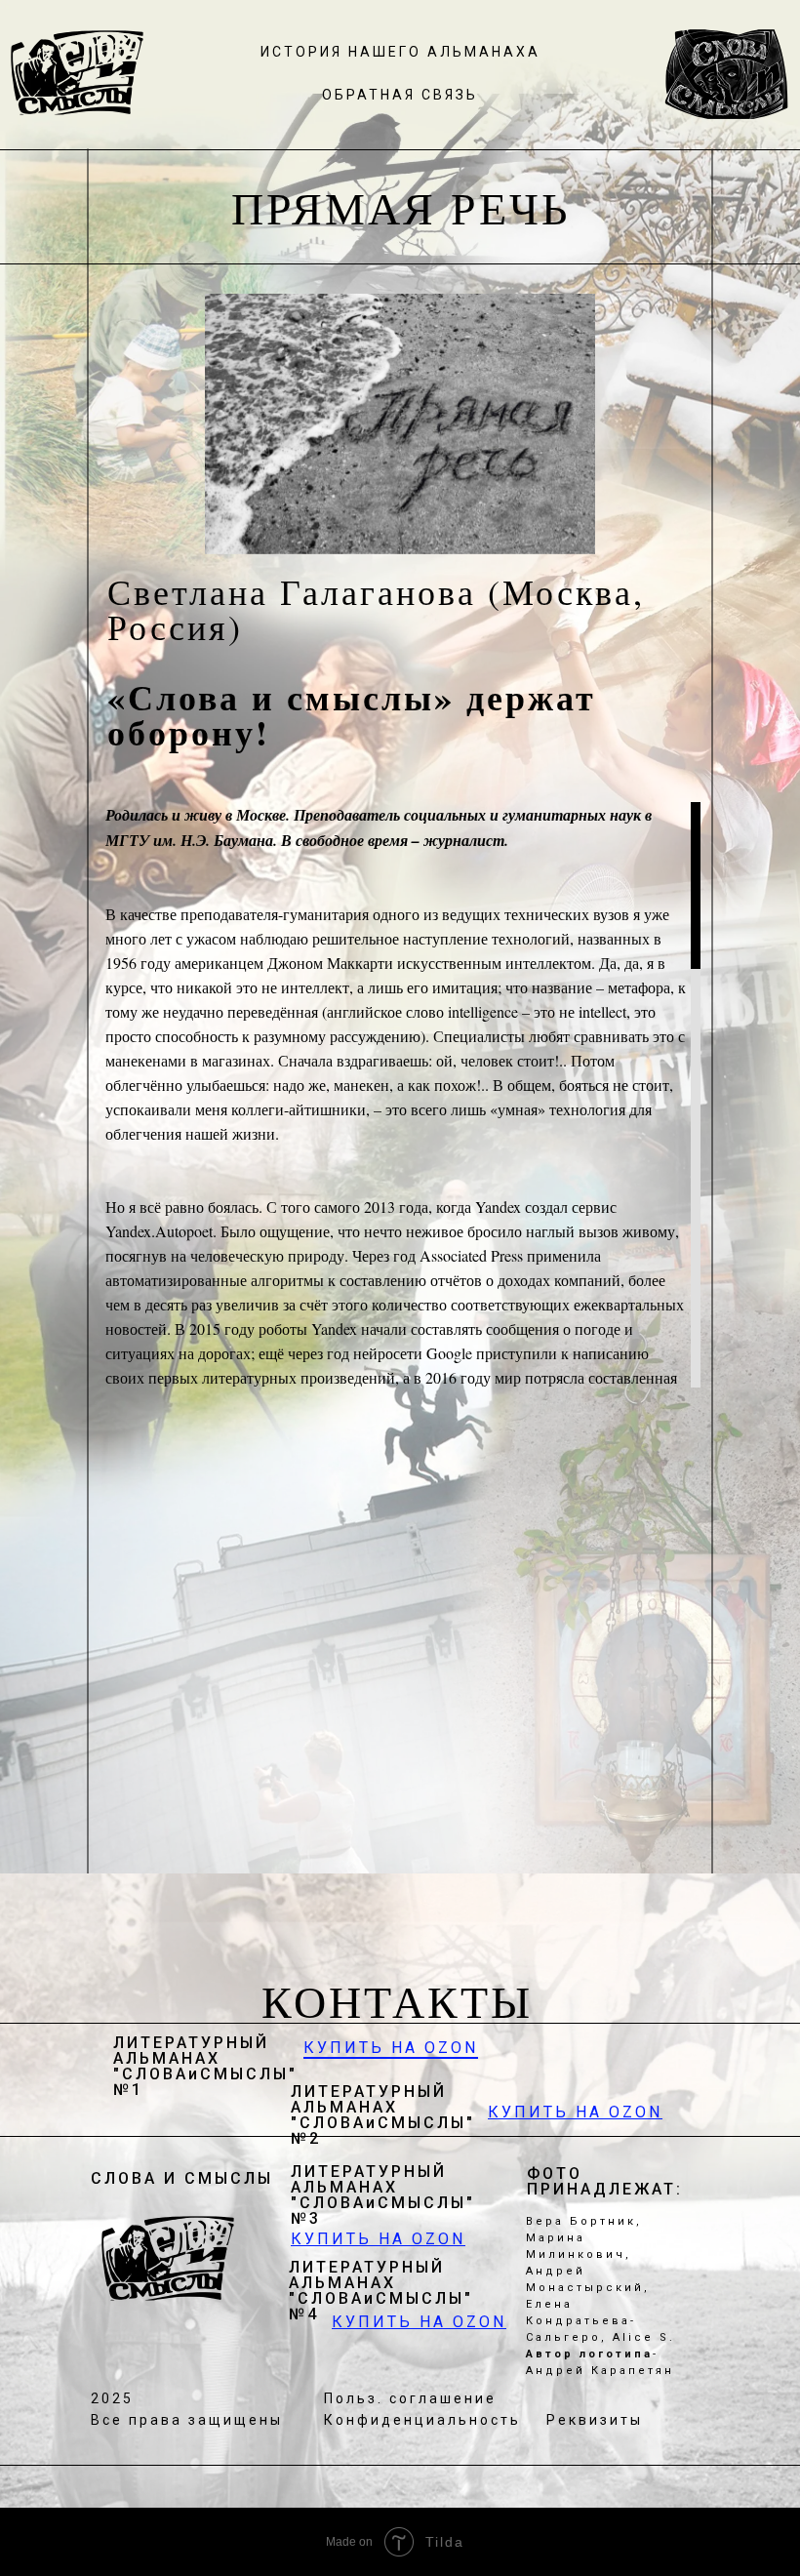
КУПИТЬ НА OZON (391, 2048)
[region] (398, 1095)
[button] (400, 94)
